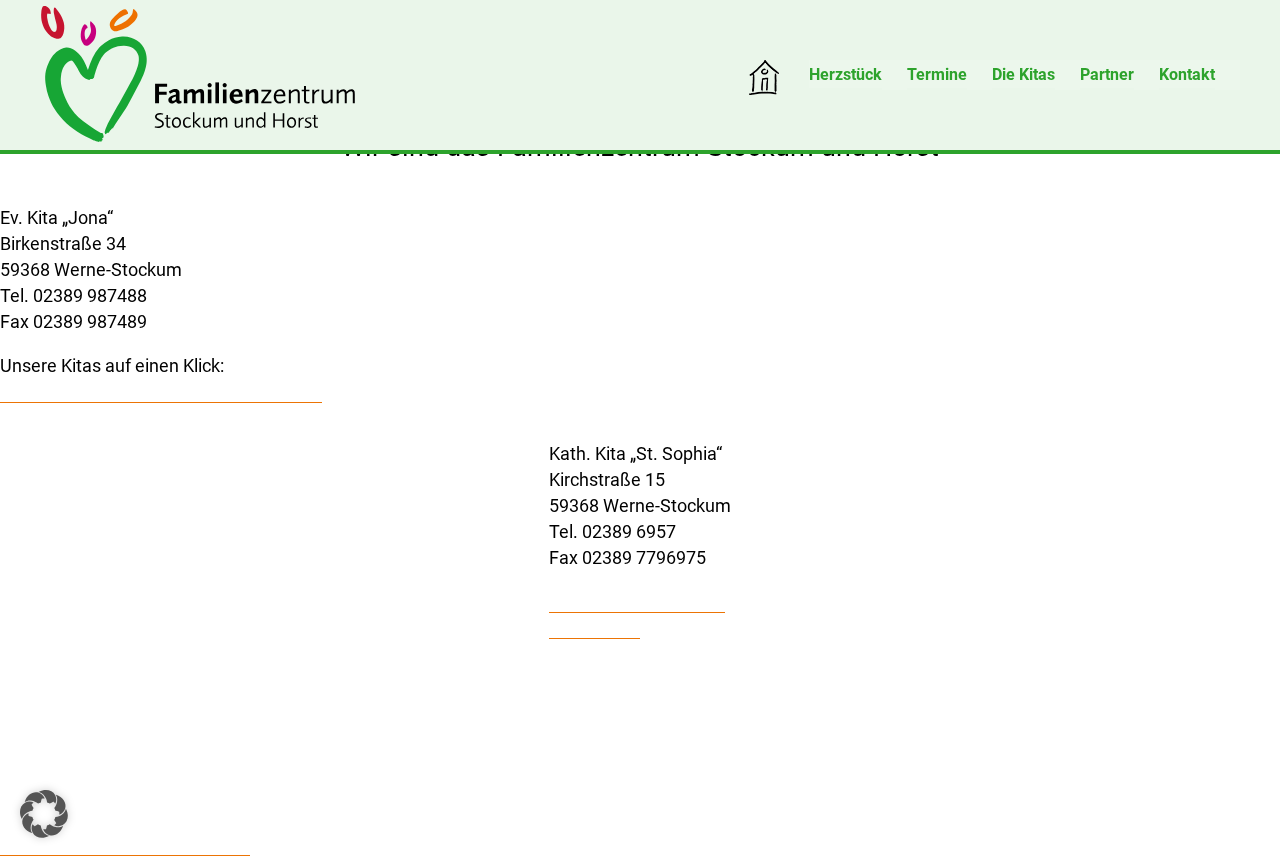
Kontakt (1187, 74)
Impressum (594, 627)
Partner (1107, 74)
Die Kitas (1023, 74)
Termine (937, 74)
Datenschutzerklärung (637, 601)
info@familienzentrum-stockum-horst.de (161, 391)
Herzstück (845, 74)
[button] (44, 814)
